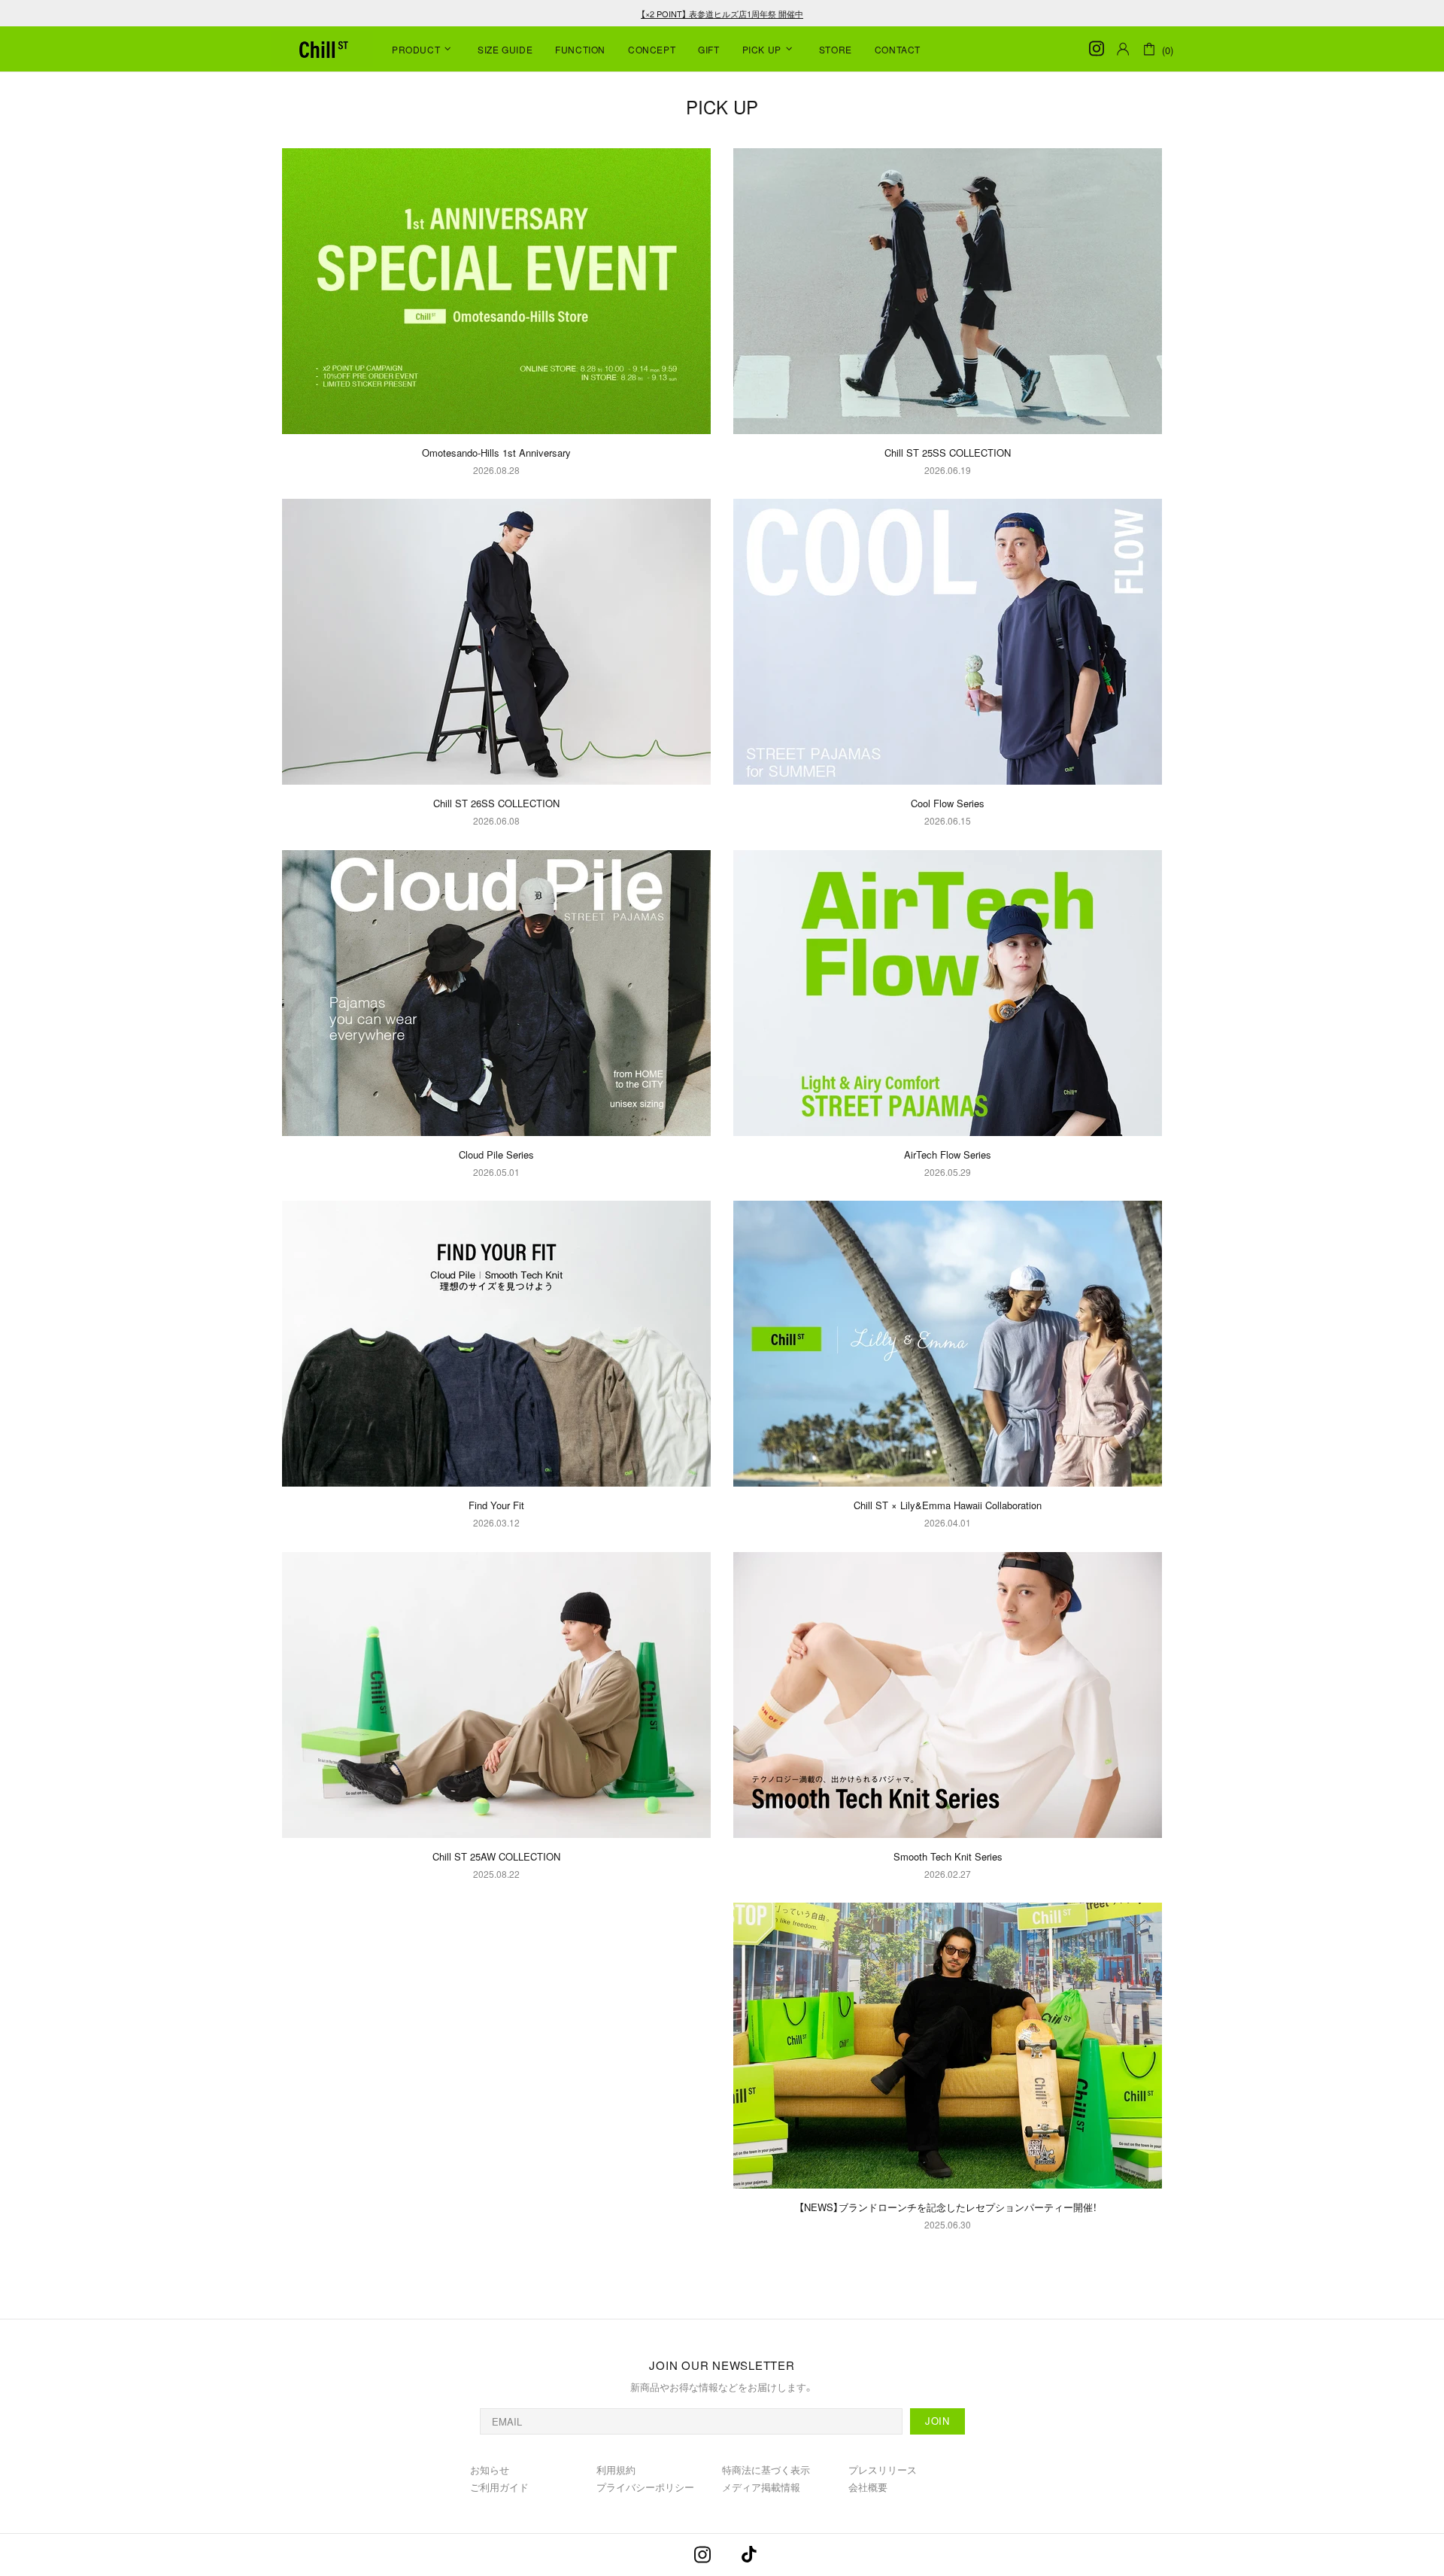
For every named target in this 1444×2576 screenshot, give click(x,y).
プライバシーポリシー (645, 2487)
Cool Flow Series (948, 803)
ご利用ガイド (499, 2487)
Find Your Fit (496, 1505)
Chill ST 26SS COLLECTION (496, 803)
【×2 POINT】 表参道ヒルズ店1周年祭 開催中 (722, 14)
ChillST (322, 49)
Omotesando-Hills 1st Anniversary (496, 453)
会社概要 (868, 2487)
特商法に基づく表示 (766, 2470)
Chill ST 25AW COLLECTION (496, 1856)
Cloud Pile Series (496, 1154)
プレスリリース (883, 2470)
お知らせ (490, 2470)
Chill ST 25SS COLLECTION (948, 453)
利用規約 (616, 2470)
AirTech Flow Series (948, 1154)
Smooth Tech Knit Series (948, 1856)
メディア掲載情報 (761, 2487)
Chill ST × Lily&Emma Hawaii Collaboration (948, 1505)
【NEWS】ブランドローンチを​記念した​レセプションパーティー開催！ (948, 2207)
